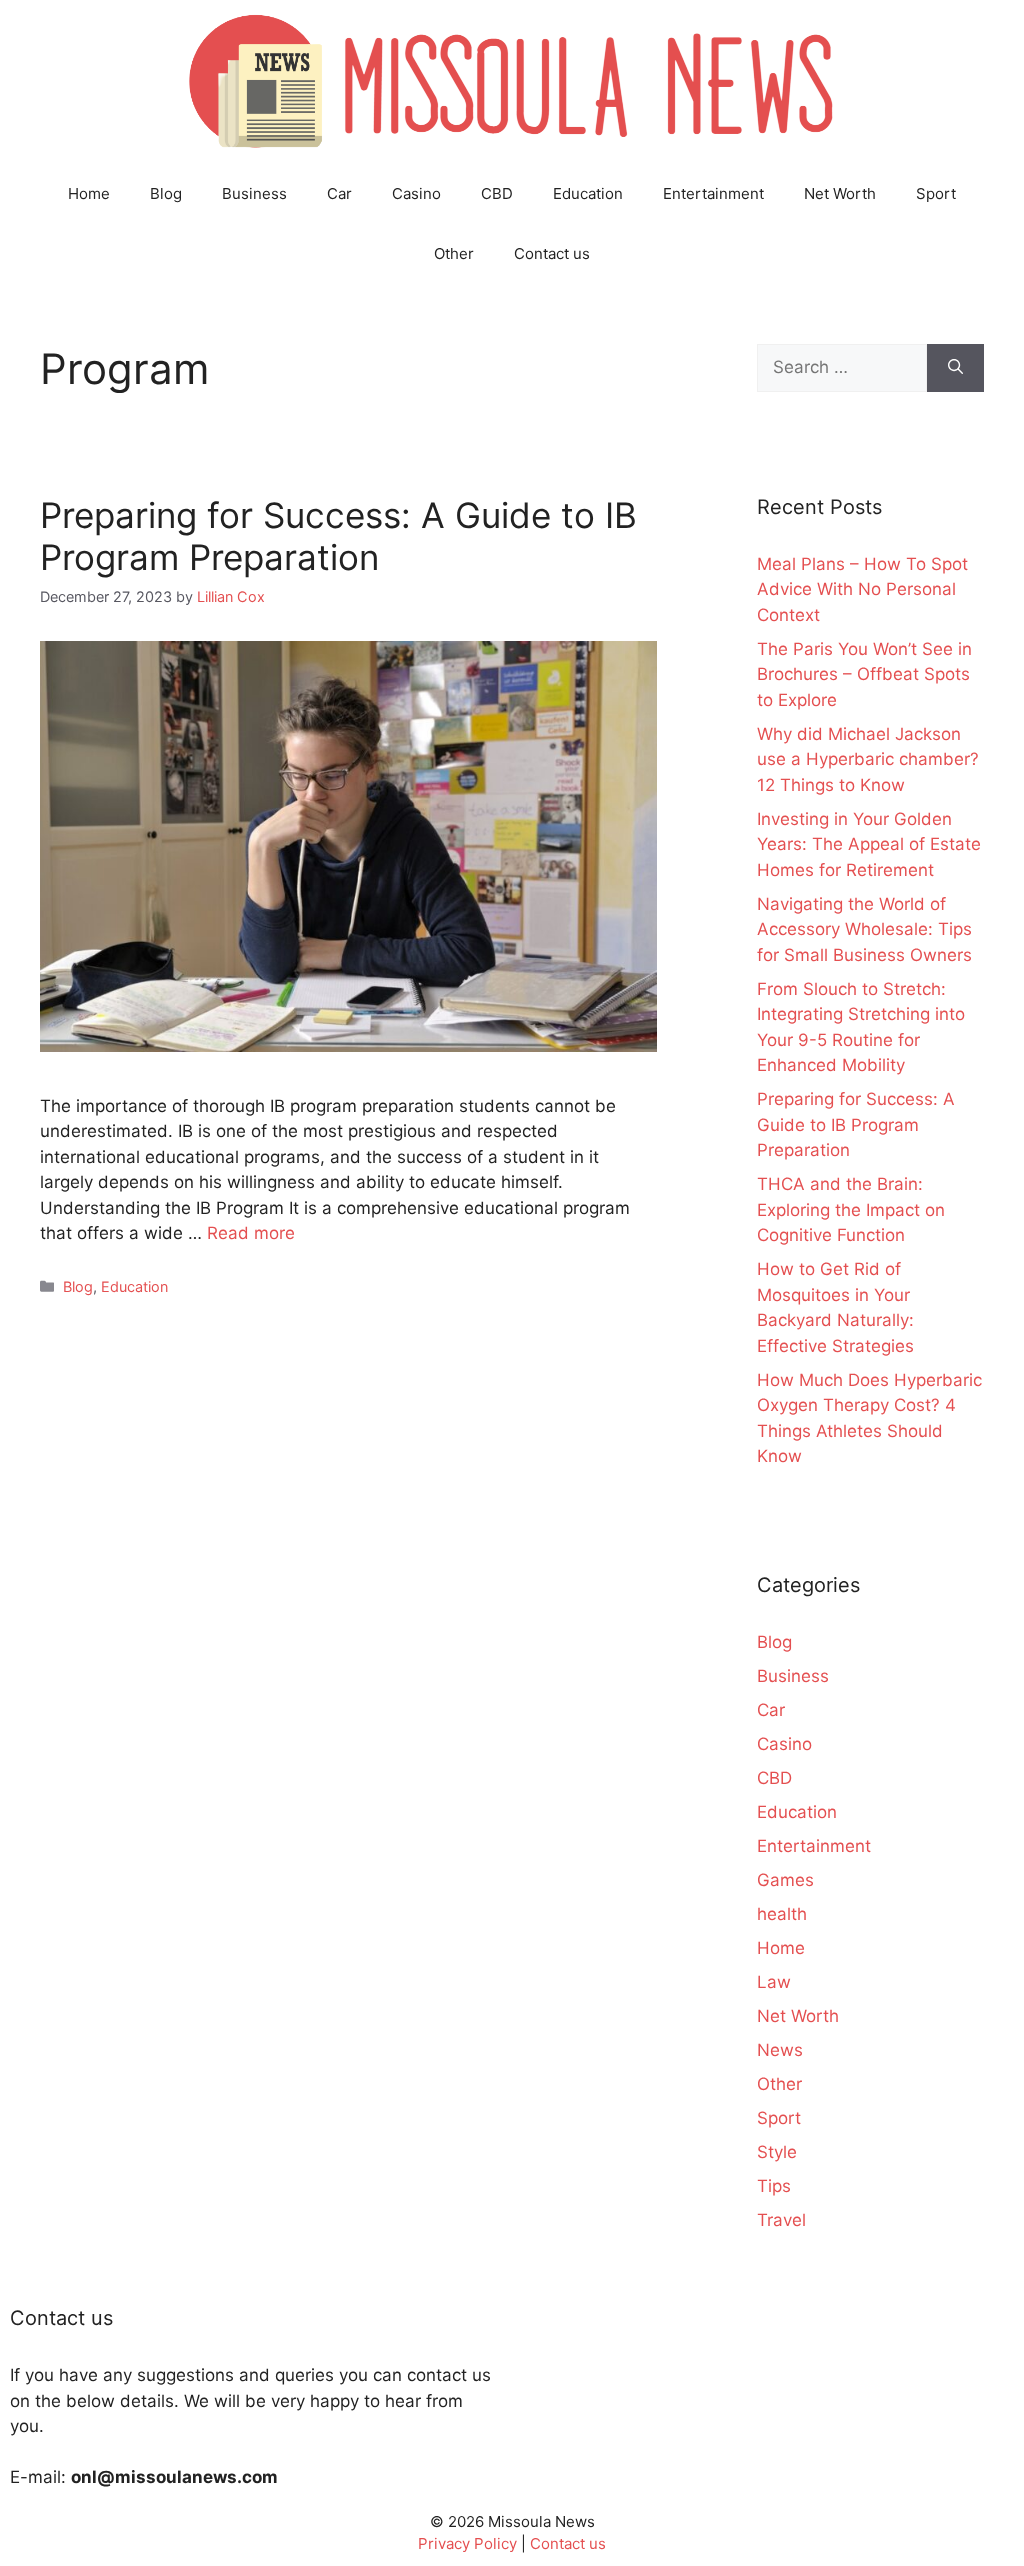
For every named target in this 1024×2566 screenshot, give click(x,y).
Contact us (552, 253)
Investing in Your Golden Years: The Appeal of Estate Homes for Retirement (869, 844)
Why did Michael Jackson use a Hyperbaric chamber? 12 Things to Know (868, 759)
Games (785, 1880)
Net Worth (840, 193)
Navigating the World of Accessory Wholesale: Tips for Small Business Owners (864, 929)
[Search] (955, 368)
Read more (251, 1233)
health (782, 1914)
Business (254, 193)
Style (777, 2152)
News (780, 2050)
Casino (416, 193)
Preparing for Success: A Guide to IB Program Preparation (338, 536)
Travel (781, 2220)
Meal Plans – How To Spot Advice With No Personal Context (862, 589)
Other (454, 253)
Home (89, 193)
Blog (166, 193)
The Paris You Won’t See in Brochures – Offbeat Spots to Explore (864, 674)
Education (588, 193)
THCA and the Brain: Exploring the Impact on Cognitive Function (851, 1209)
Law (774, 1982)
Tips (774, 2186)
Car (339, 193)
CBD (497, 193)
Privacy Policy (467, 2543)
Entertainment (713, 193)
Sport (936, 193)
